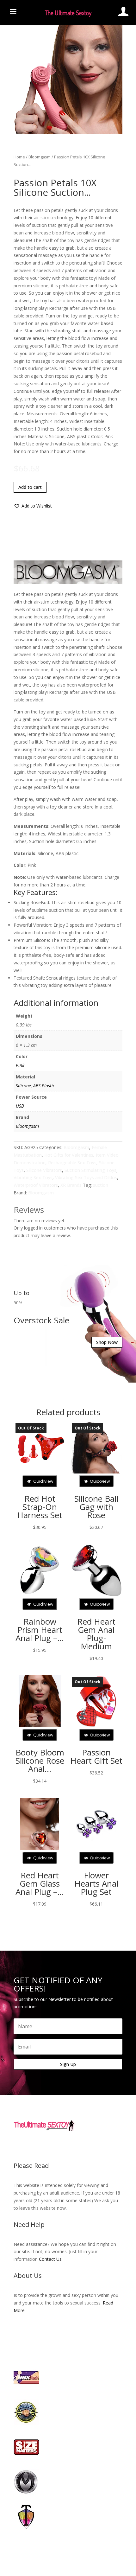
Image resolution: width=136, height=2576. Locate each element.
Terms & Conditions (93, 1988)
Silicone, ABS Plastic (35, 908)
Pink (20, 888)
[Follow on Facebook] (49, 1928)
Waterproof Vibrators (36, 1008)
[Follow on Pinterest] (87, 1928)
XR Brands (71, 1008)
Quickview (43, 1315)
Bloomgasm (32, 146)
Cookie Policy (59, 1988)
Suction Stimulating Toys (90, 993)
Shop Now (105, 1213)
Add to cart (23, 201)
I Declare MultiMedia (95, 1995)
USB (20, 929)
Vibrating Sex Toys (33, 1000)
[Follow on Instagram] (74, 1928)
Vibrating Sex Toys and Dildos (86, 1000)
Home (12, 146)
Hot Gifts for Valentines (69, 978)
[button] (25, 220)
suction (103, 1008)
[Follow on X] (62, 1928)
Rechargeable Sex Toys (72, 985)
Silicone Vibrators (44, 993)
